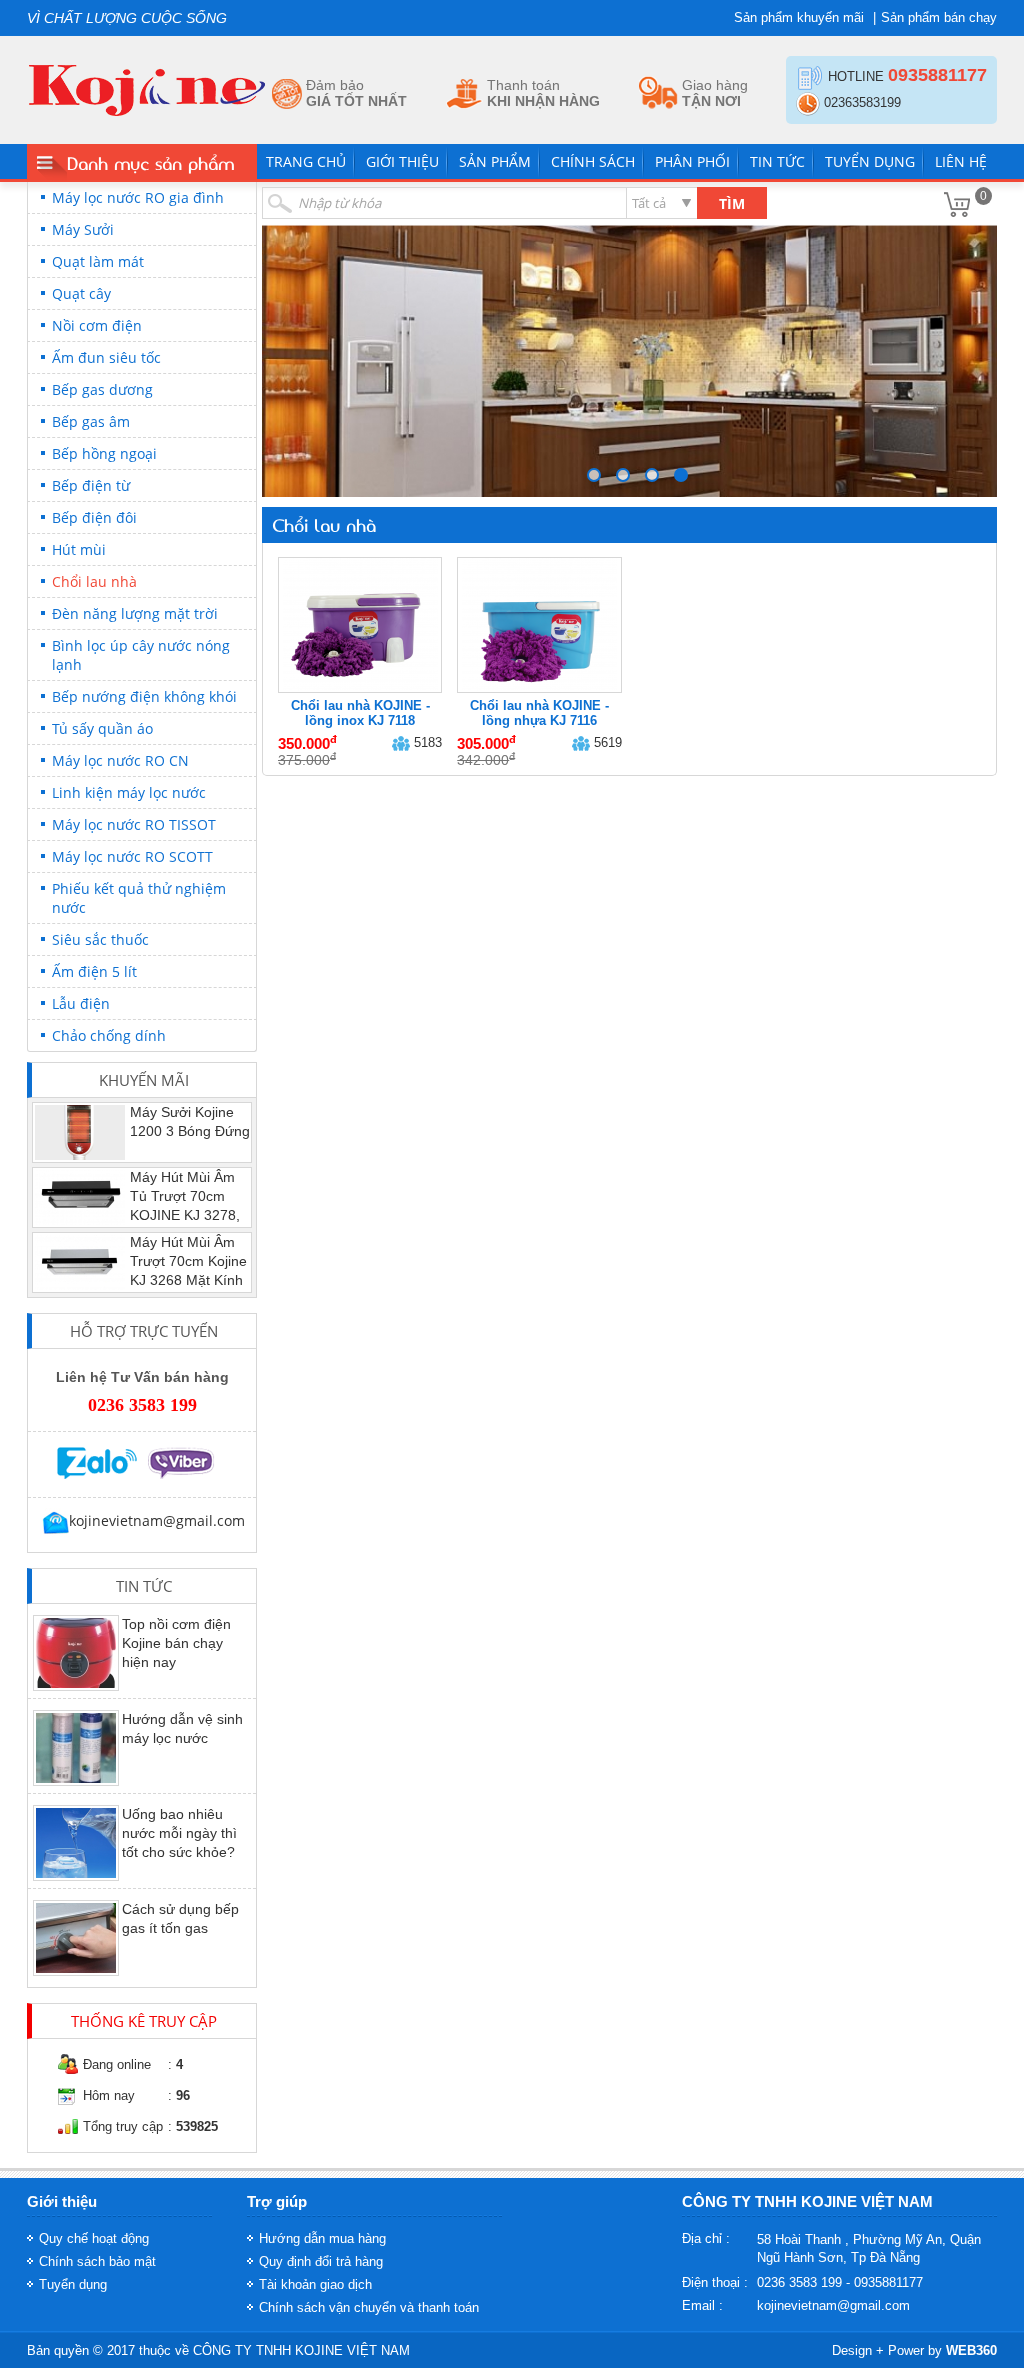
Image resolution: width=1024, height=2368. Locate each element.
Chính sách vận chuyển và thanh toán (369, 2307)
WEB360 (971, 2350)
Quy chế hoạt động (94, 2238)
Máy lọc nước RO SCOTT (132, 856)
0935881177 (937, 75)
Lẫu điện (81, 1003)
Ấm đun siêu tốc (106, 357)
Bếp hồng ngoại (104, 453)
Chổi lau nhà (94, 581)
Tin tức (777, 161)
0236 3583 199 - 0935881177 (840, 2282)
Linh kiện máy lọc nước (129, 792)
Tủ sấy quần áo (102, 728)
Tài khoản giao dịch (315, 2284)
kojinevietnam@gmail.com (833, 2305)
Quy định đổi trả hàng (321, 2261)
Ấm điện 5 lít (94, 971)
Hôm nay (109, 2095)
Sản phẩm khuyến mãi (799, 17)
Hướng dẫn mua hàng (322, 2238)
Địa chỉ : (706, 2238)
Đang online (117, 2064)
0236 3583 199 (142, 1405)
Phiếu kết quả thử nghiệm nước (139, 898)
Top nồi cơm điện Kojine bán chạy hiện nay (176, 1643)
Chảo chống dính (109, 1035)
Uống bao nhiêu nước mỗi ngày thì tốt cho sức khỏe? (179, 1833)
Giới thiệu (402, 161)
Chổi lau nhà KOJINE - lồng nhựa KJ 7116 (539, 713)
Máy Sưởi (83, 229)
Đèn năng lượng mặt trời (135, 613)
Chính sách (593, 161)
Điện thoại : (715, 2282)
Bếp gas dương (102, 389)
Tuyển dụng (870, 161)
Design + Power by (914, 2350)
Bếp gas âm (91, 421)
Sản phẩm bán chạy (939, 17)
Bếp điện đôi (94, 517)
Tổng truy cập (123, 2126)
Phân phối (692, 161)
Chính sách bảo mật (97, 2261)
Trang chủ (306, 161)
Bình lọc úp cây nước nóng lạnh (141, 655)
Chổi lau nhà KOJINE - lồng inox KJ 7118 (360, 713)
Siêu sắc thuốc (100, 939)
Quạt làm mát (98, 261)
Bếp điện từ (91, 485)
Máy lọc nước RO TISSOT (134, 824)
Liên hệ (961, 161)
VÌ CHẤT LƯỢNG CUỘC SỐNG (127, 18)
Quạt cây (81, 293)
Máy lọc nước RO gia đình (138, 197)
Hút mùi (79, 549)
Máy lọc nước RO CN (120, 760)
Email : (702, 2305)
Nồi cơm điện (97, 325)
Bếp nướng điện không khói (144, 696)
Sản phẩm (495, 161)
